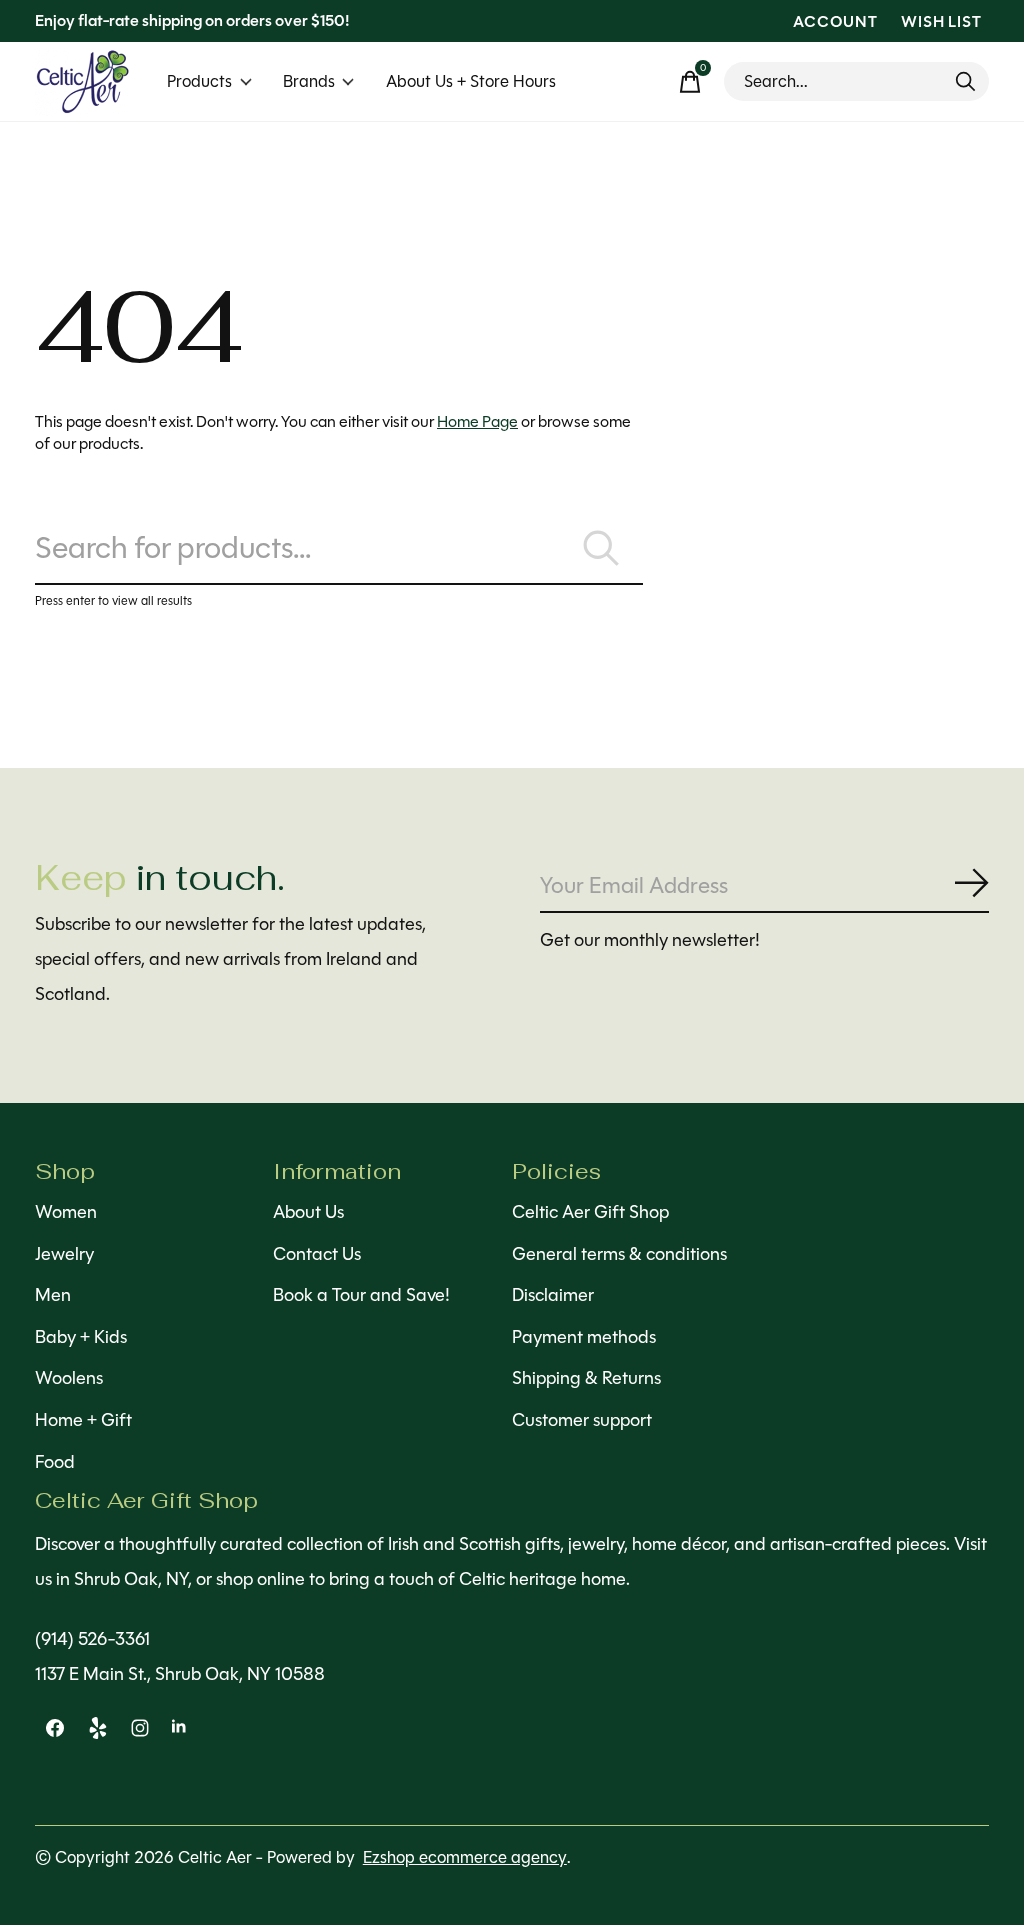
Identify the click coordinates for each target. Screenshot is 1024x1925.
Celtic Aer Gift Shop (590, 1212)
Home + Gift (83, 1420)
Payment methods (584, 1337)
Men (53, 1295)
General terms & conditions (619, 1254)
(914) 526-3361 (92, 1639)
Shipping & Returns (586, 1378)
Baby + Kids (81, 1337)
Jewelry (64, 1254)
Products (199, 81)
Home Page (477, 421)
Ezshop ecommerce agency (465, 1857)
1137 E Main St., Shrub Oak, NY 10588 (180, 1674)
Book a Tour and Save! (361, 1295)
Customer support (582, 1420)
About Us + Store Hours (471, 81)
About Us (308, 1212)
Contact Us (317, 1254)
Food (55, 1462)
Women (66, 1212)
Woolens (69, 1378)
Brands (309, 81)
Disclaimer (553, 1295)
